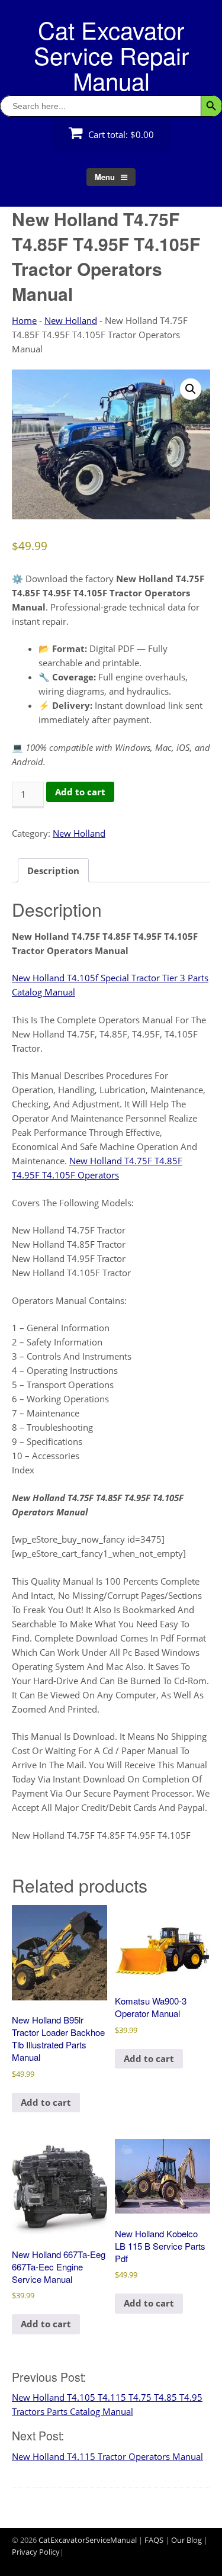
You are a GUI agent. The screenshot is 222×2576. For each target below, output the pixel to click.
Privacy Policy (36, 2552)
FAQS (154, 2540)
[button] (191, 389)
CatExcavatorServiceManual (88, 2540)
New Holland (71, 320)
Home (24, 320)
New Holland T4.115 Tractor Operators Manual (107, 2456)
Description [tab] (53, 871)
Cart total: (120, 134)
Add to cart (80, 792)
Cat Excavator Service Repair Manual (111, 55)
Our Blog (186, 2540)
